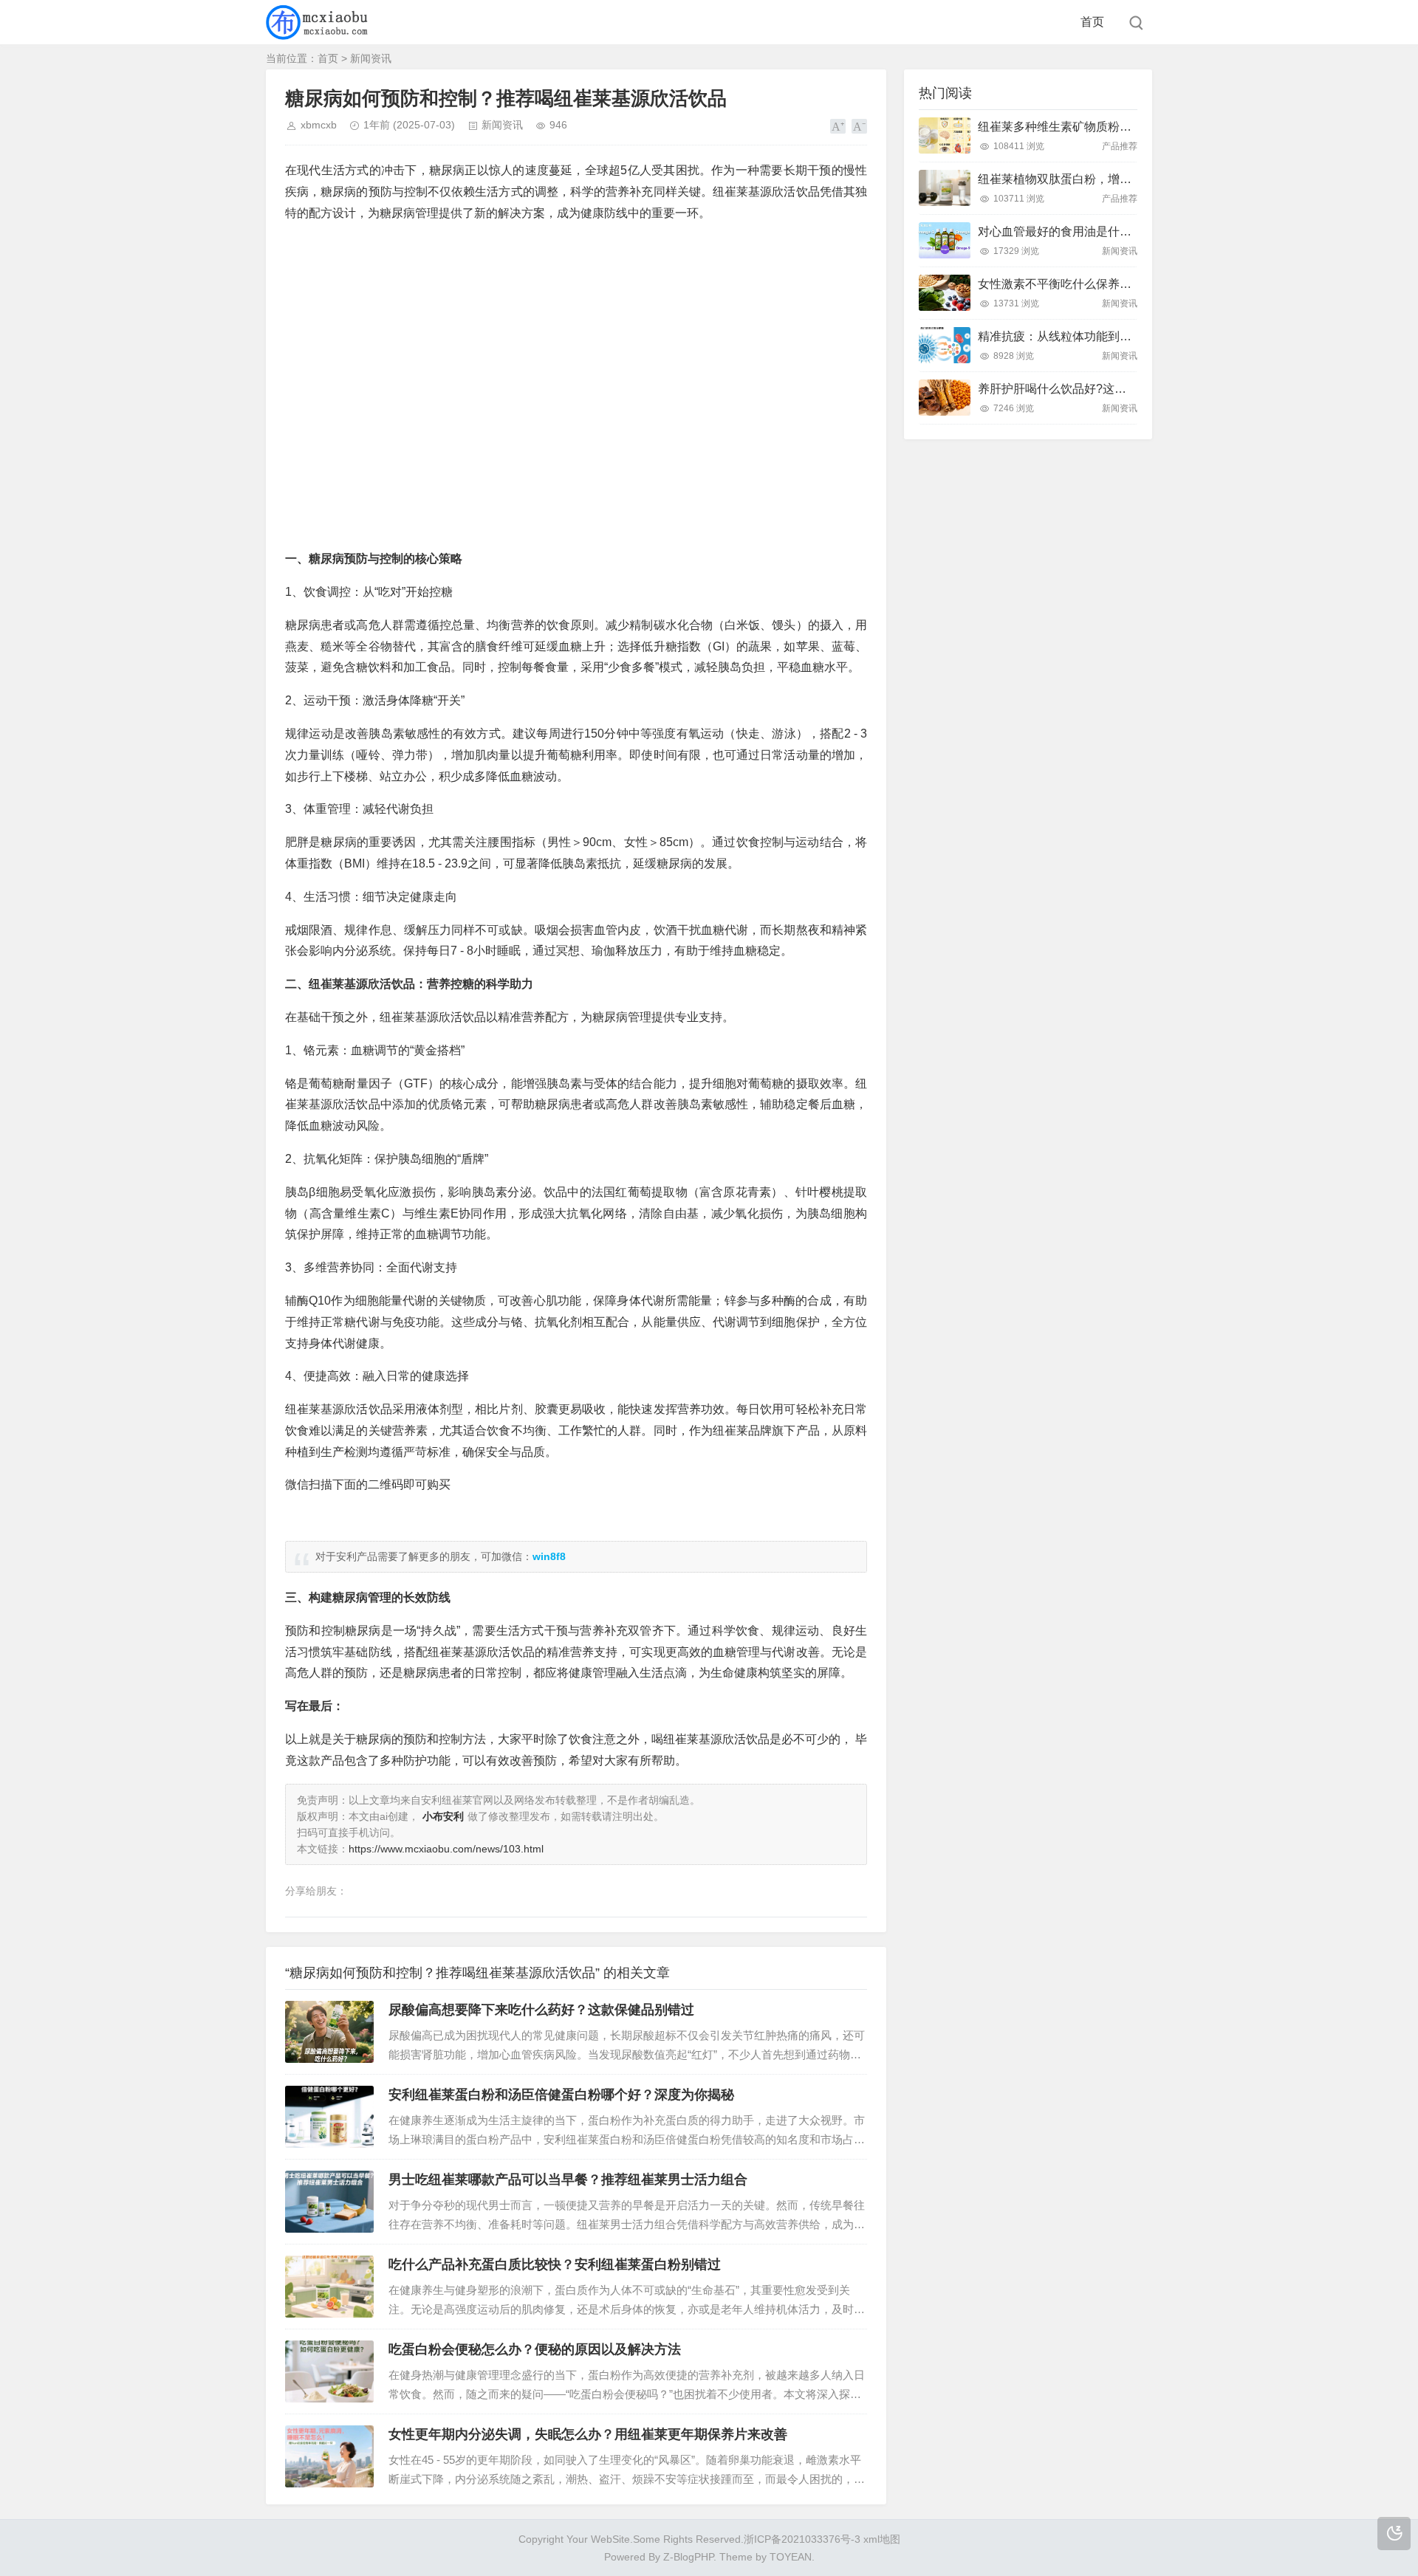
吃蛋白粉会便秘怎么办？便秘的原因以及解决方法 (535, 2349)
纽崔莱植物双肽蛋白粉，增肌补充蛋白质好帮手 (1102, 179)
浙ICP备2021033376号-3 (804, 2539)
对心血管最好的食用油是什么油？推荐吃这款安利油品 (1120, 231)
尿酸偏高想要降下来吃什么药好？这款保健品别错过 (541, 2010)
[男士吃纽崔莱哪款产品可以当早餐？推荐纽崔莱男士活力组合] (329, 2202)
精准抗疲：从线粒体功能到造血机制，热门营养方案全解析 (1131, 336)
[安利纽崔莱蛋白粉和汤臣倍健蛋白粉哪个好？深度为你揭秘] (329, 2117)
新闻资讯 (371, 58)
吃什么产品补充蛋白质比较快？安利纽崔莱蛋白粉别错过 (555, 2264)
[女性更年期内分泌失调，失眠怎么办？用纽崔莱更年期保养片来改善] (329, 2456)
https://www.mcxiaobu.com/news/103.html (446, 1849)
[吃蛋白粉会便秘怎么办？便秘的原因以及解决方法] (329, 2371)
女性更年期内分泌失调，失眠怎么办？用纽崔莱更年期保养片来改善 (588, 2434)
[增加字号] (838, 126)
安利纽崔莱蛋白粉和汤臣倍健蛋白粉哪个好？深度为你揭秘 (561, 2095)
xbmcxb (319, 125)
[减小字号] (859, 126)
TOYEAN (791, 2557)
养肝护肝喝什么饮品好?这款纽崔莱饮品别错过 (1099, 389)
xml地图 (882, 2539)
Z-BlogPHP (688, 2557)
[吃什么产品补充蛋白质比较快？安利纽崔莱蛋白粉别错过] (329, 2287)
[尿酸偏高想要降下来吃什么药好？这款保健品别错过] (329, 2032)
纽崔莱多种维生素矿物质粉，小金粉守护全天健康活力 (1120, 127)
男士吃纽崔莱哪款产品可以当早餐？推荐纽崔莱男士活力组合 (568, 2180)
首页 (1092, 22)
